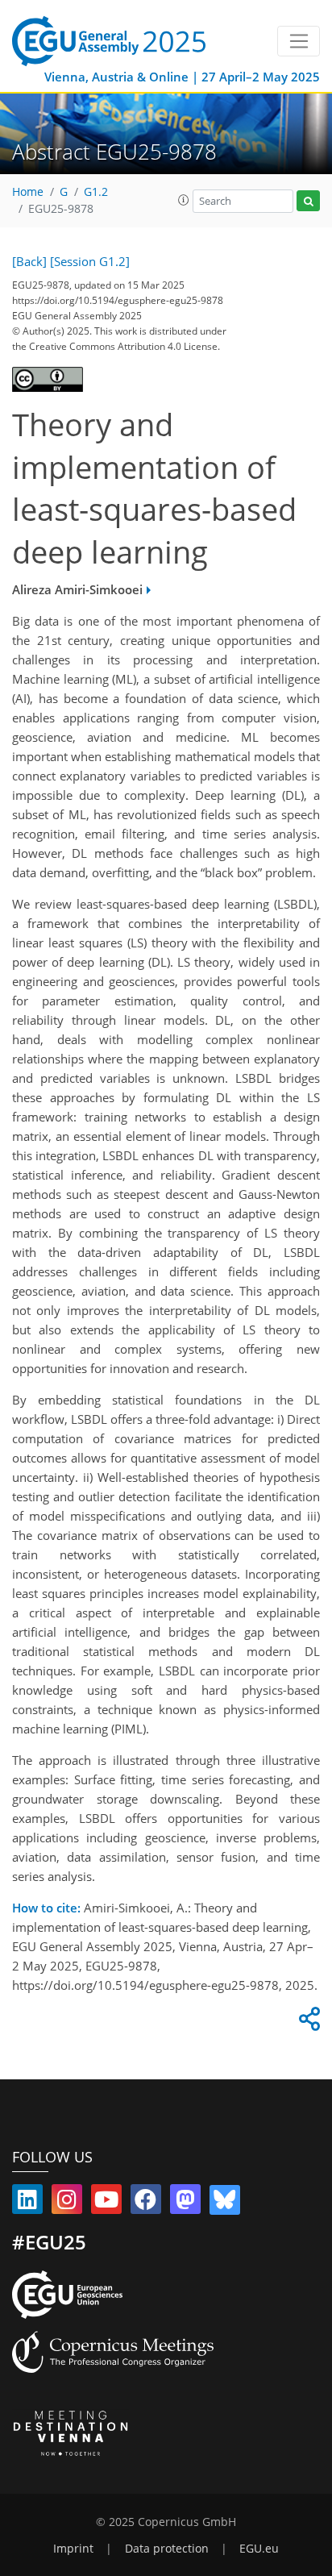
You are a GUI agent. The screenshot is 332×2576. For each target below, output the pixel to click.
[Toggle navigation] (299, 41)
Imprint (73, 2549)
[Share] (307, 2023)
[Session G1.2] (90, 261)
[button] (184, 200)
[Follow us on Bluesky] (225, 2203)
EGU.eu (259, 2549)
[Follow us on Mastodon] (185, 2203)
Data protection (167, 2549)
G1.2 (96, 192)
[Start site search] (308, 201)
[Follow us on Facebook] (146, 2203)
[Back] (29, 261)
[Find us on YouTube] (106, 2203)
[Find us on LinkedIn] (27, 2203)
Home (28, 192)
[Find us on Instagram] (67, 2203)
